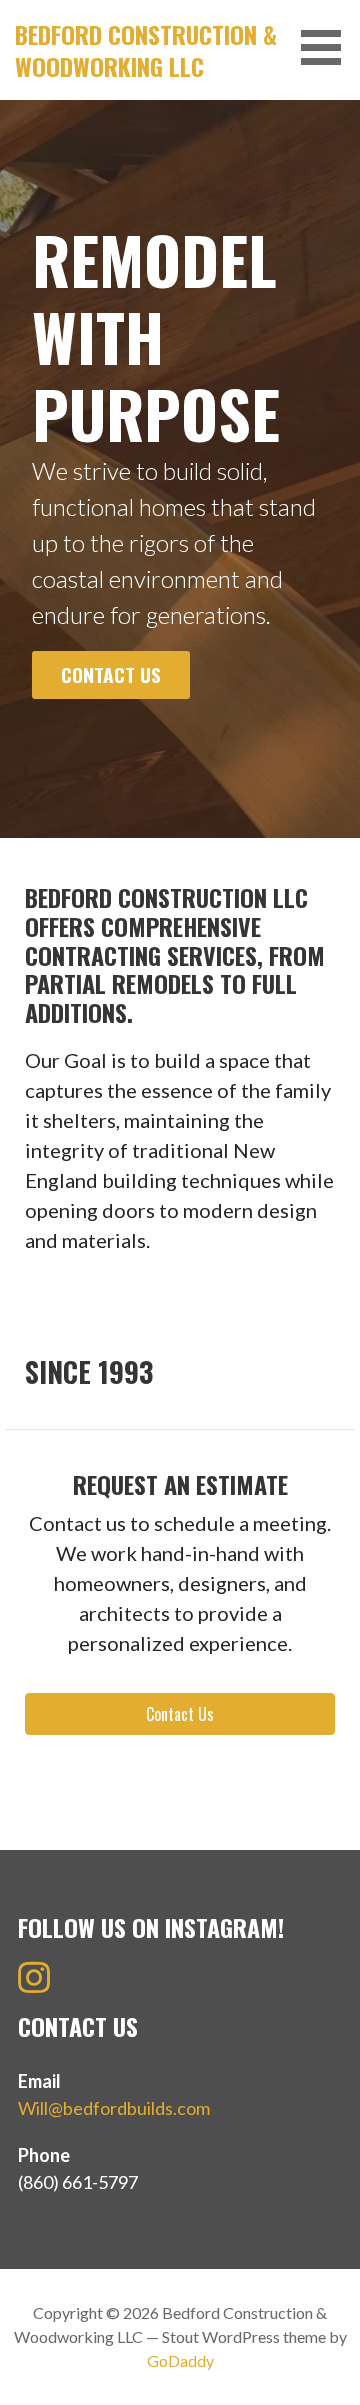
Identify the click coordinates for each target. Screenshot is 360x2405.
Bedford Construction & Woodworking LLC (146, 50)
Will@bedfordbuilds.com (114, 2108)
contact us (111, 674)
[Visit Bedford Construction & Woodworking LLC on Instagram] (34, 1984)
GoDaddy (180, 2360)
